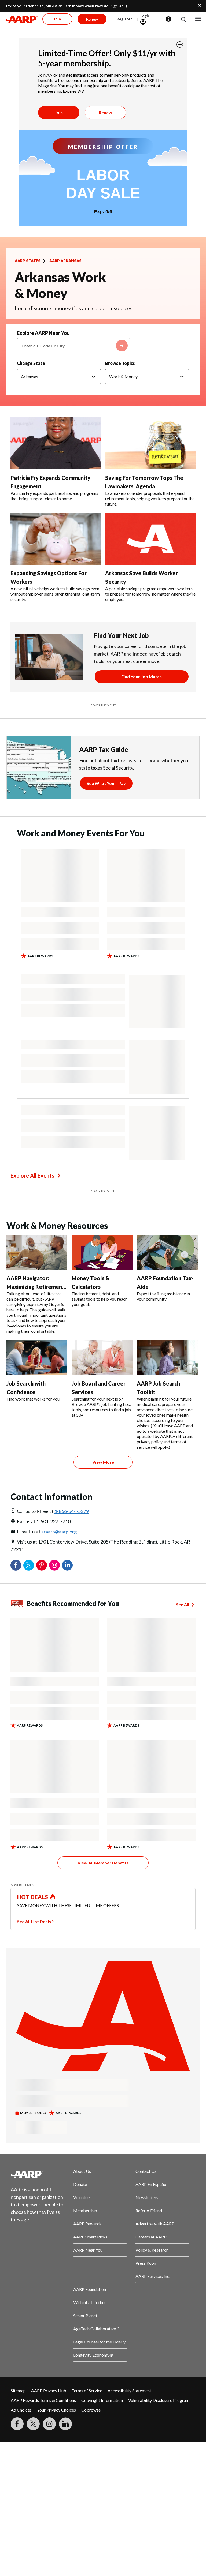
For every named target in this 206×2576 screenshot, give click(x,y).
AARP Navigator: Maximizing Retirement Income (35, 1287)
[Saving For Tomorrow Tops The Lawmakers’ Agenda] (150, 443)
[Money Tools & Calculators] (102, 1252)
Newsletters (147, 2197)
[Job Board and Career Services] (102, 1358)
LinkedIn (67, 1565)
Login (145, 16)
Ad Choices (21, 2410)
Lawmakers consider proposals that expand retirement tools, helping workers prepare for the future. (150, 498)
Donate (80, 2184)
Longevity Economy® (93, 2355)
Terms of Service (87, 2390)
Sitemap (18, 2390)
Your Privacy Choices (56, 2410)
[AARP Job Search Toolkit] (167, 1358)
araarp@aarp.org (59, 1532)
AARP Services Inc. (153, 2276)
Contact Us (146, 2171)
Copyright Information (102, 2400)
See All (183, 1605)
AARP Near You (88, 2250)
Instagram (54, 1565)
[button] (183, 19)
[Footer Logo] (38, 2174)
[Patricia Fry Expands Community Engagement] (56, 443)
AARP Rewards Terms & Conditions (43, 2400)
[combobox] (74, 346)
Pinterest (42, 1565)
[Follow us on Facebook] (17, 2424)
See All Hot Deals (34, 1921)
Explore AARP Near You (43, 333)
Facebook (16, 1565)
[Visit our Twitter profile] (33, 2424)
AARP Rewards (87, 2224)
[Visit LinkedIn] (65, 2424)
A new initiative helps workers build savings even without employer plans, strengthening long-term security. (55, 594)
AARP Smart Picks (90, 2237)
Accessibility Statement (129, 2390)
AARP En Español (151, 2184)
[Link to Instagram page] (49, 2424)
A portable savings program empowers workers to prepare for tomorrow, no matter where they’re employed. (150, 594)
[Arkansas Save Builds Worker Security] (150, 539)
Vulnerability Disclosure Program (159, 2400)
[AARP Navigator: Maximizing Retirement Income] (37, 1252)
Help (168, 19)
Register (124, 19)
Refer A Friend (149, 2210)
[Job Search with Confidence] (37, 1358)
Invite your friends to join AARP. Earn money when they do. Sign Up (65, 6)
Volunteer (82, 2197)
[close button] (180, 44)
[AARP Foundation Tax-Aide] (167, 1252)
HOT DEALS (33, 1897)
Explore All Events (32, 1175)
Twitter (29, 1565)
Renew (105, 112)
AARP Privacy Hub (49, 2390)
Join (59, 112)
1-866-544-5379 (72, 1511)
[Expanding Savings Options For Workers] (56, 539)
